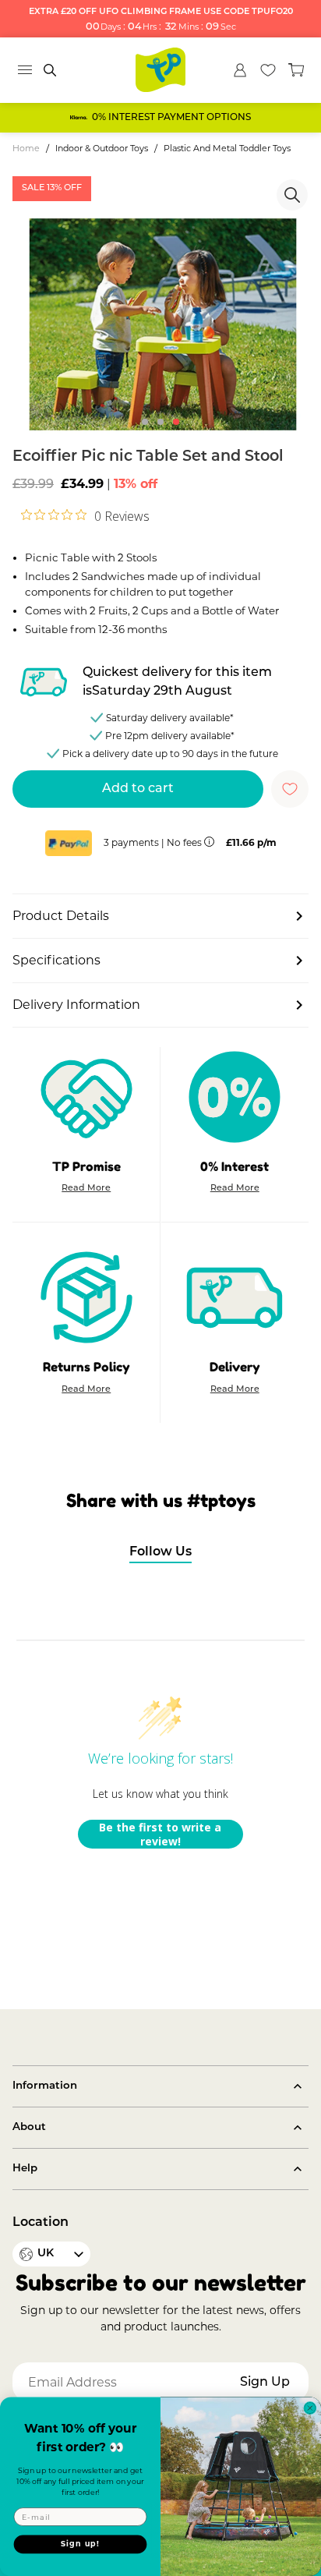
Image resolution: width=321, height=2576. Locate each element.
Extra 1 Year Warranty (172, 118)
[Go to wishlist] (268, 70)
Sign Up (265, 2383)
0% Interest (235, 1166)
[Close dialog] (310, 2408)
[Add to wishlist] (290, 789)
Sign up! (80, 2544)
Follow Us (160, 1552)
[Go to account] (240, 70)
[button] (145, 422)
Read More (86, 1190)
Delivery (235, 1367)
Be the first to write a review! (160, 1834)
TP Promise (86, 1166)
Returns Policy (86, 1367)
